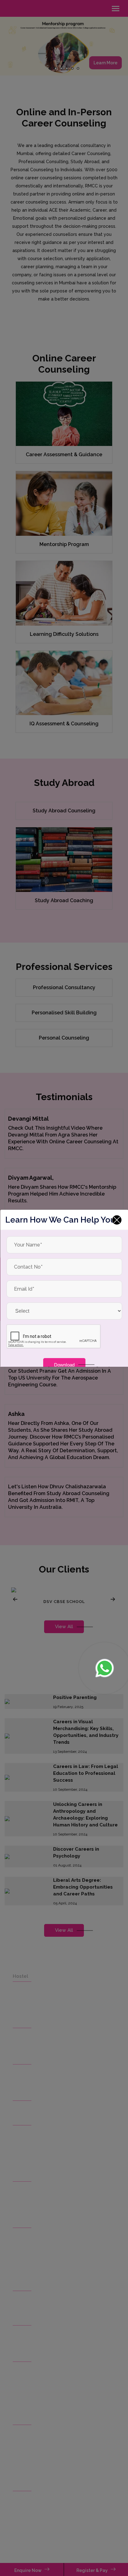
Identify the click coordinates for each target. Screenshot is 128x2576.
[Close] (117, 1220)
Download (64, 1364)
